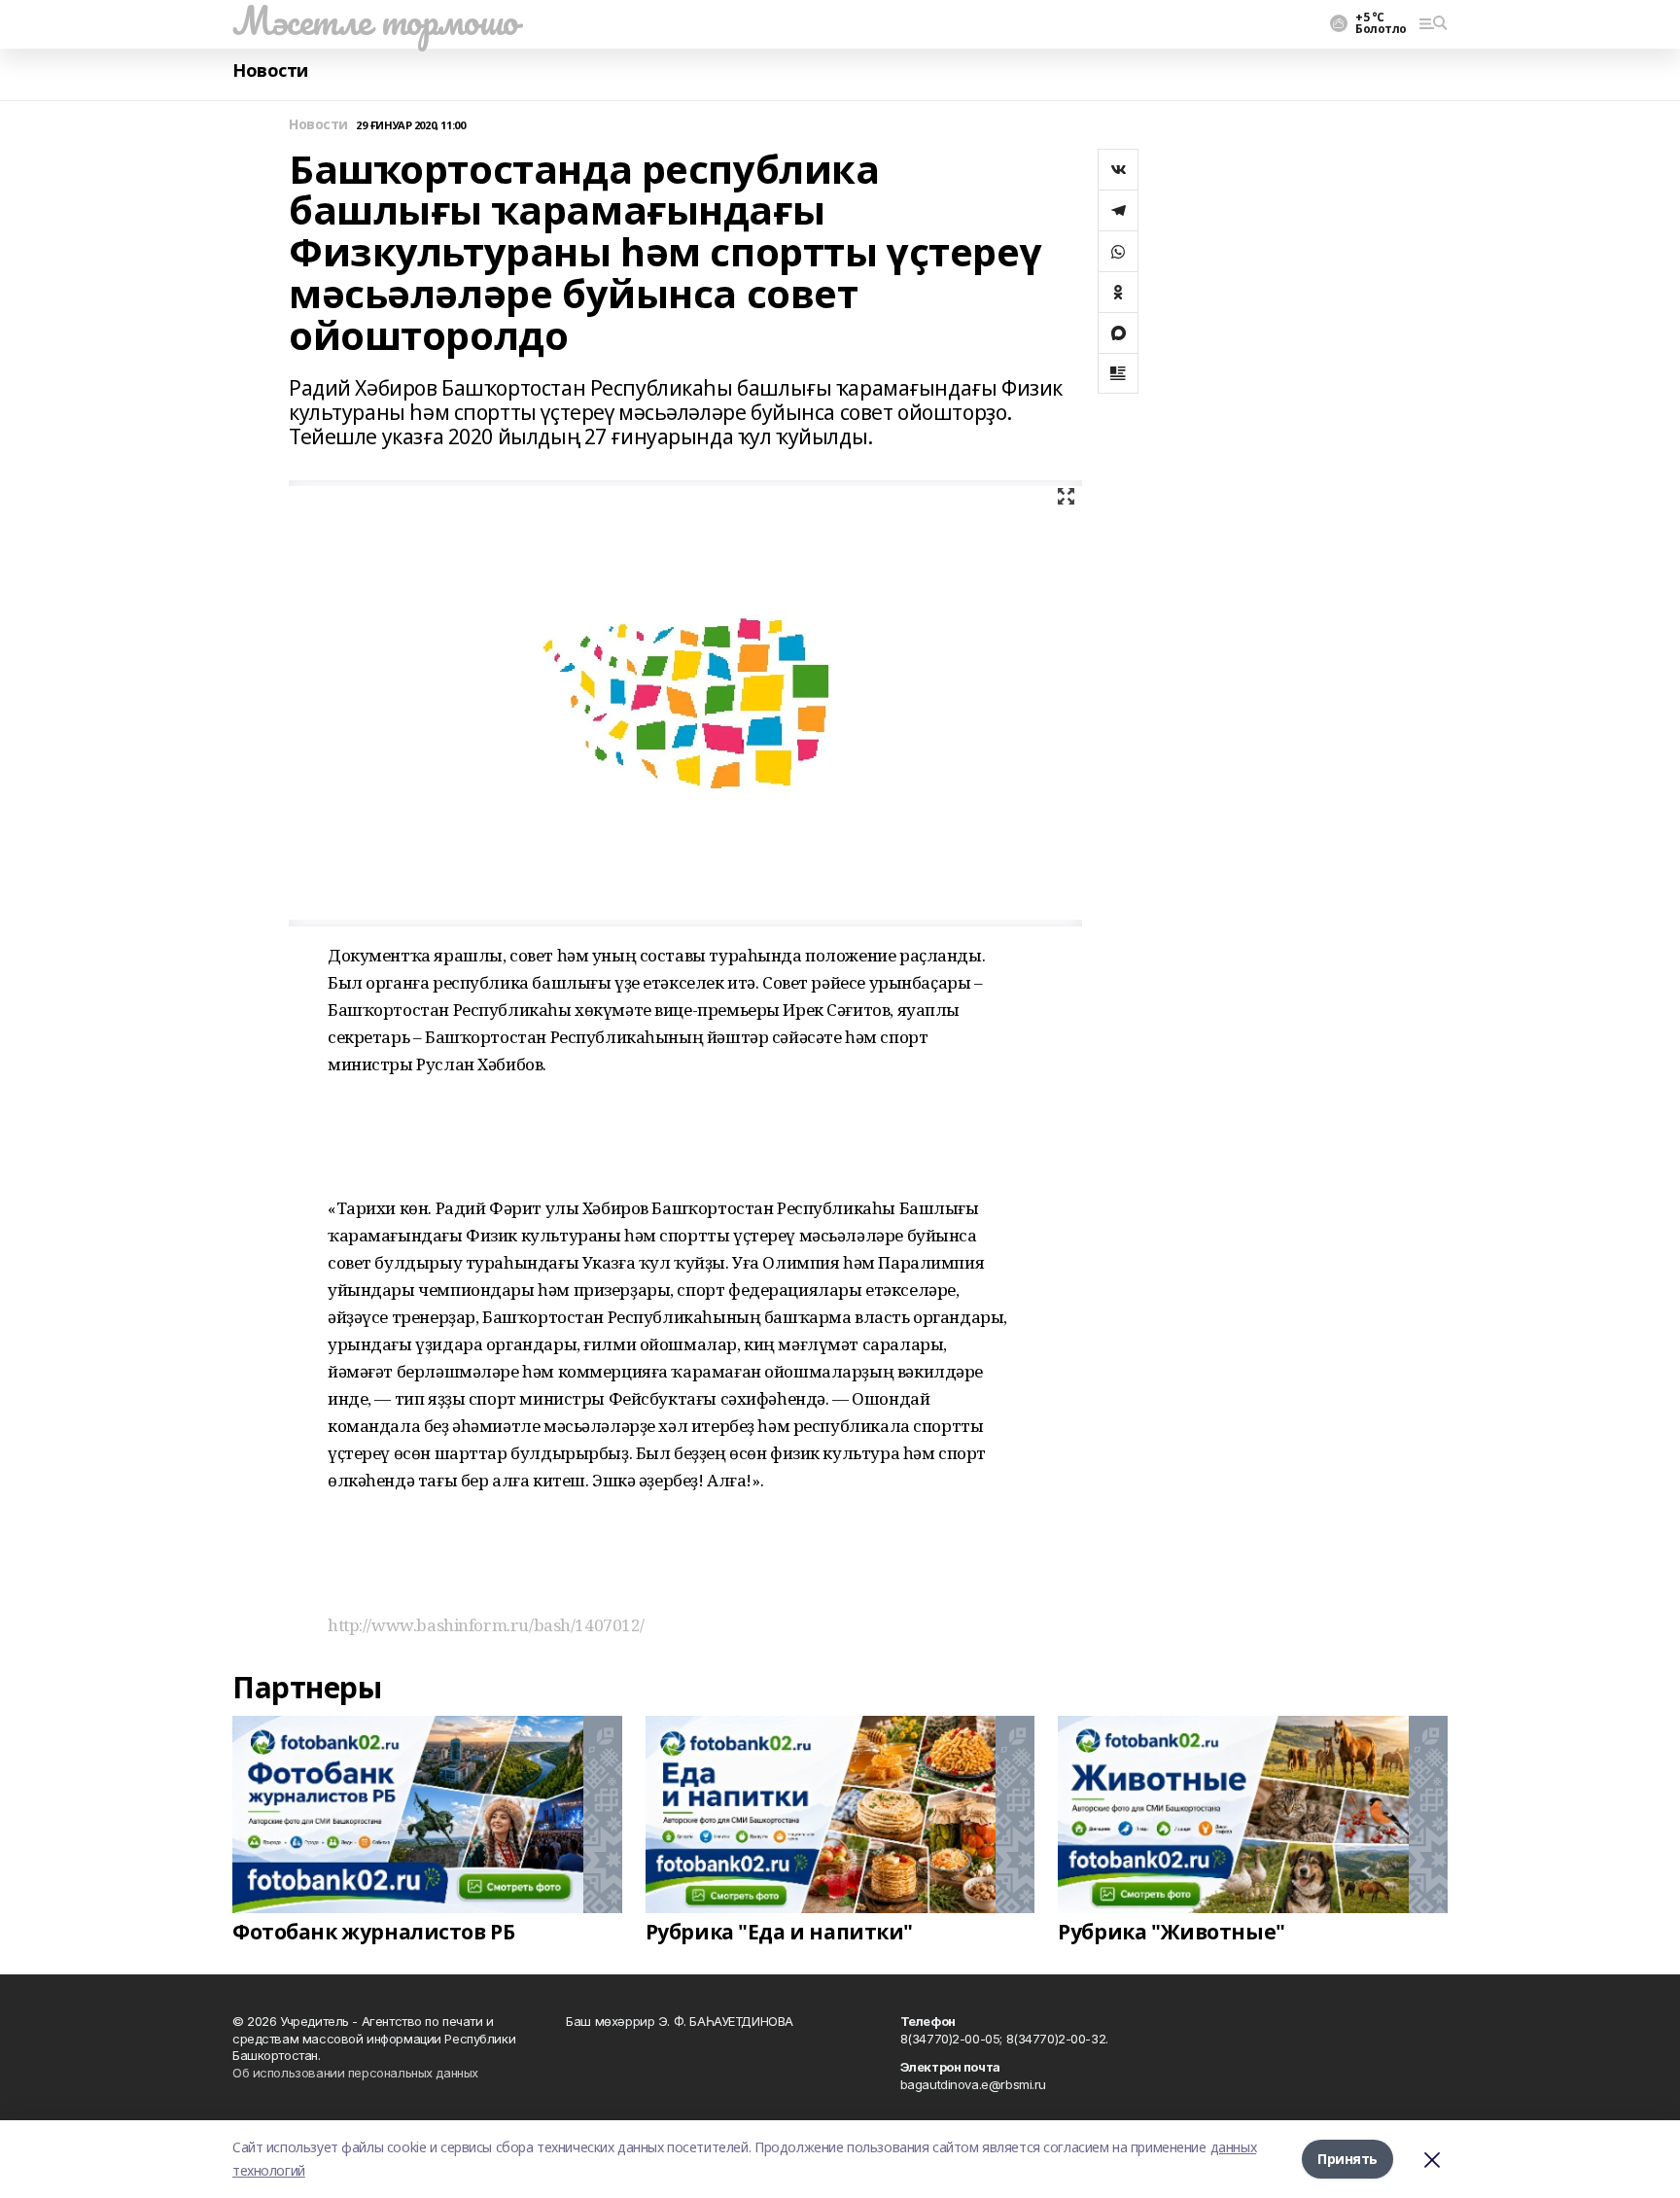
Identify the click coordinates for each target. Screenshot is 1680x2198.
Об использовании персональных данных (355, 2073)
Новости (270, 70)
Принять (1347, 2159)
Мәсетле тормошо (375, 20)
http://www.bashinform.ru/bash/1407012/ (486, 1625)
